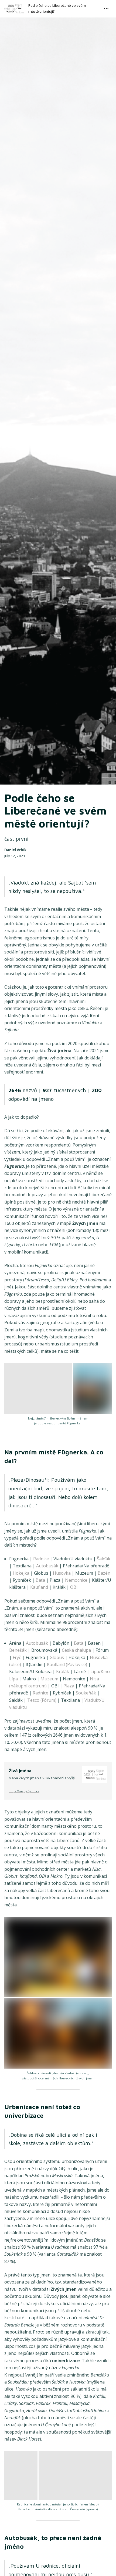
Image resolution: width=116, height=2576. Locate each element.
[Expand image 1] (38, 1389)
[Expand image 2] (92, 1389)
